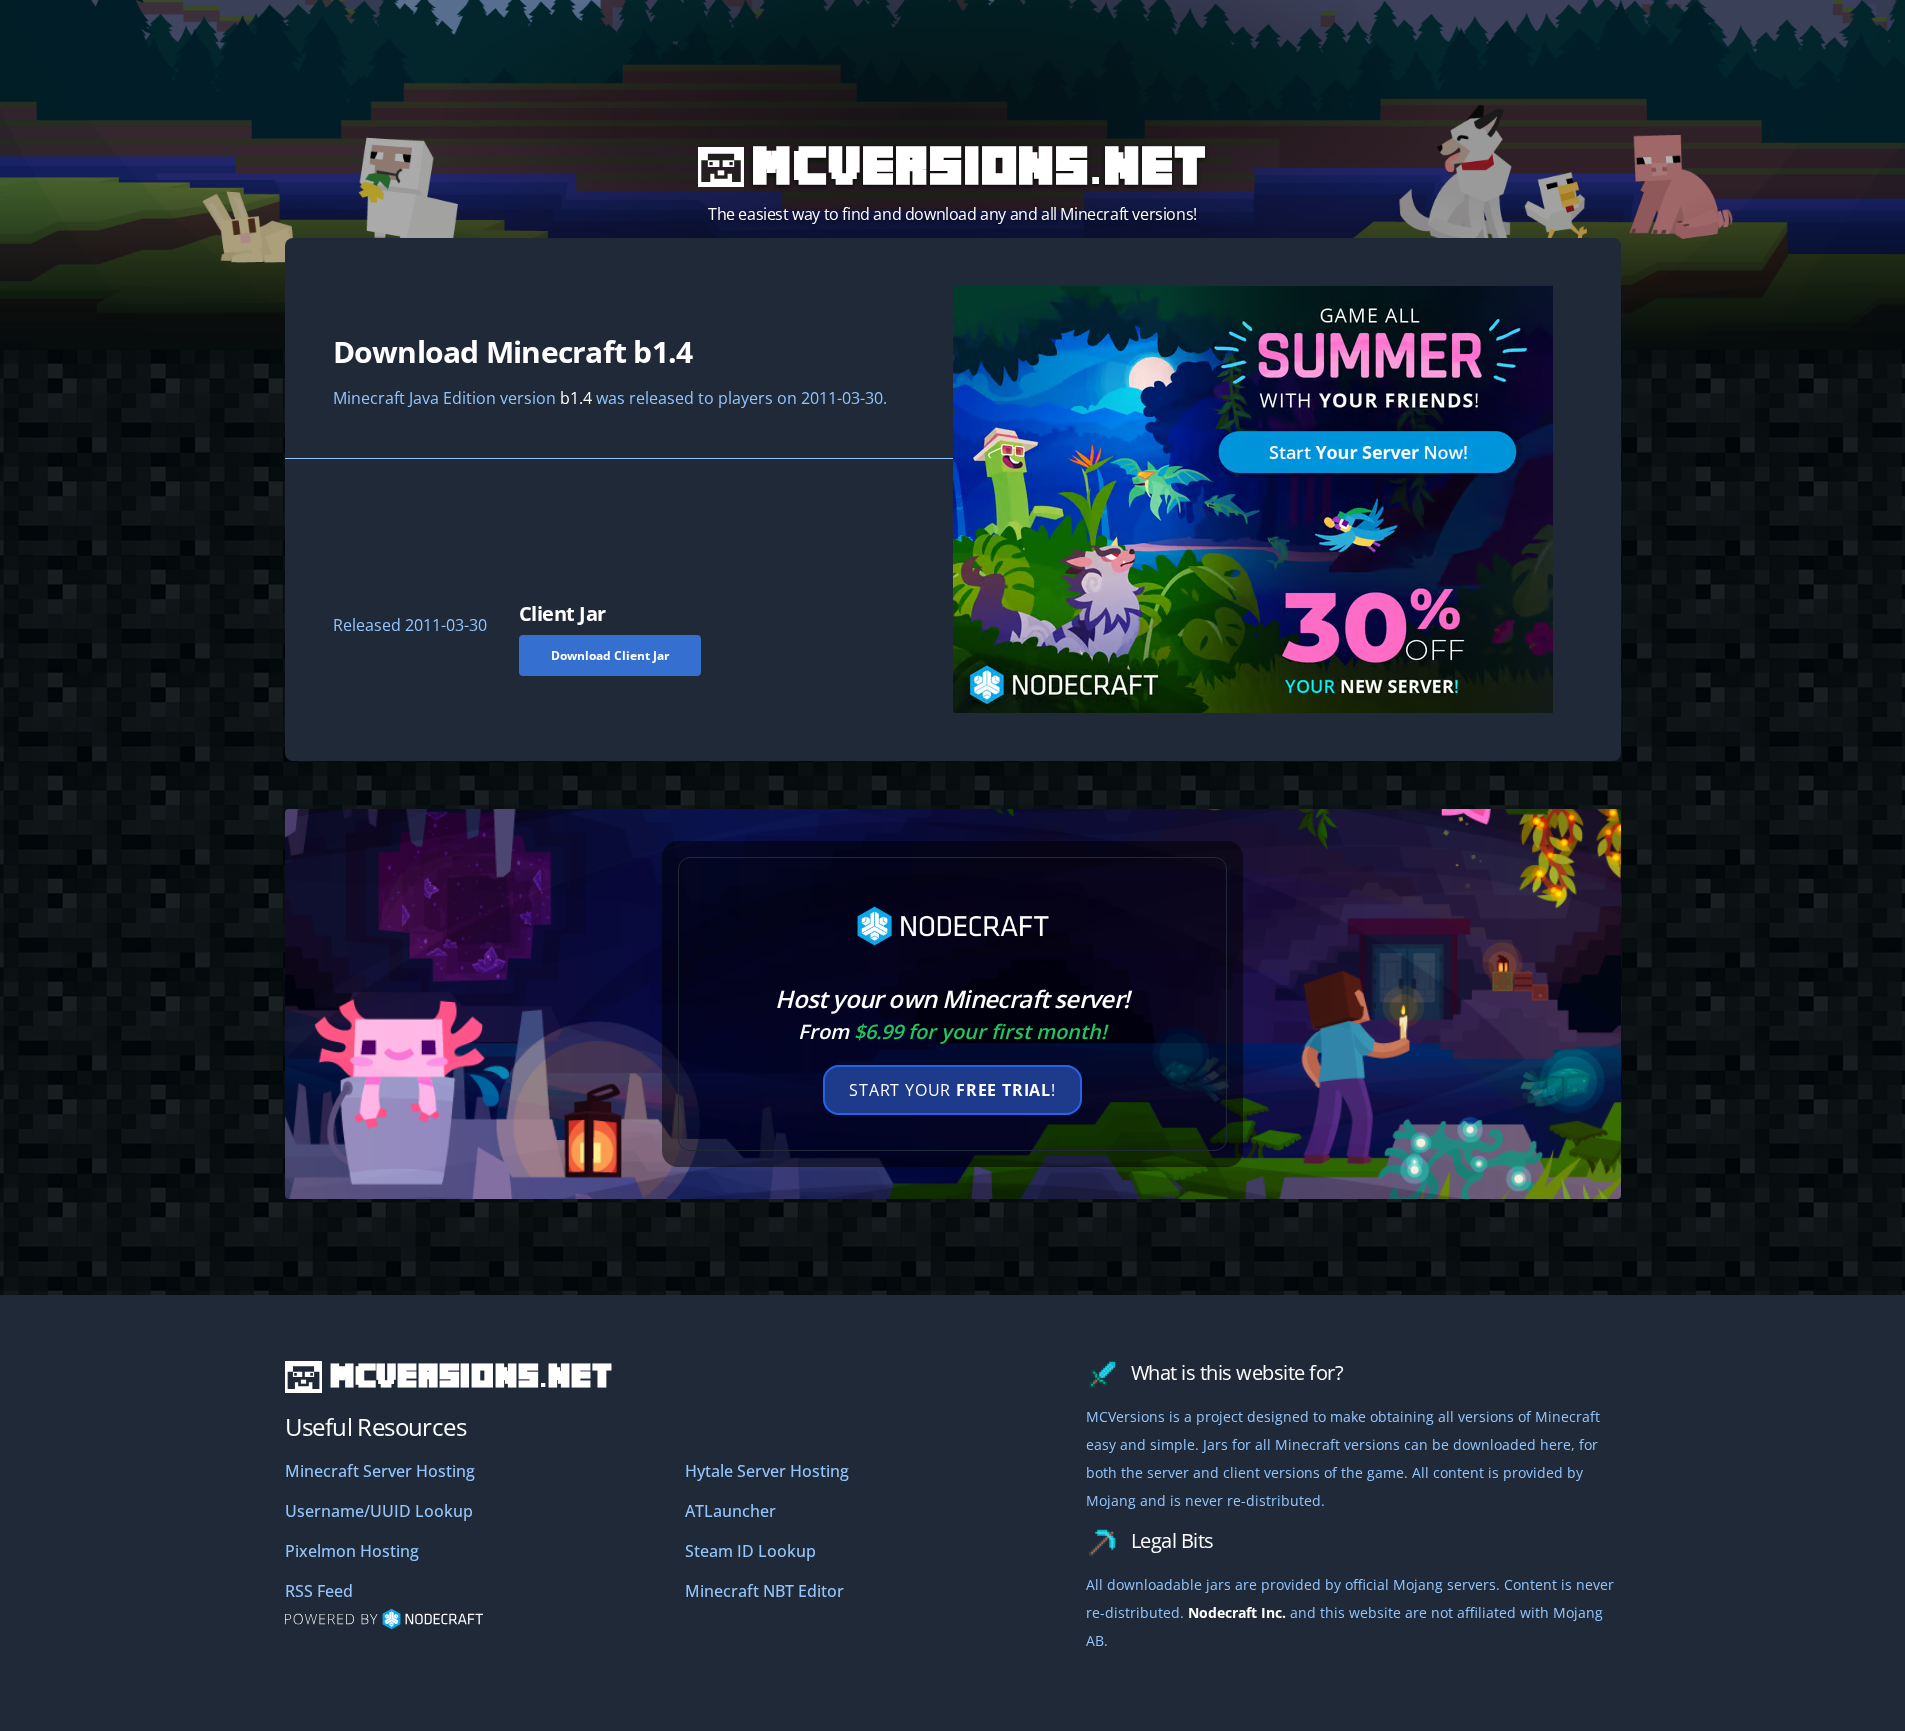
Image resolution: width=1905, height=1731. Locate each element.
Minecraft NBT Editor (764, 1591)
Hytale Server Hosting (767, 1471)
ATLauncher (730, 1511)
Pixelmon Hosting (352, 1551)
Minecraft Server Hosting (380, 1471)
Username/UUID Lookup (379, 1511)
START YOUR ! (952, 1090)
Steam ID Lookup (750, 1551)
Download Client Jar (610, 655)
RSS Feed (319, 1591)
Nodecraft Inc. (1237, 1612)
